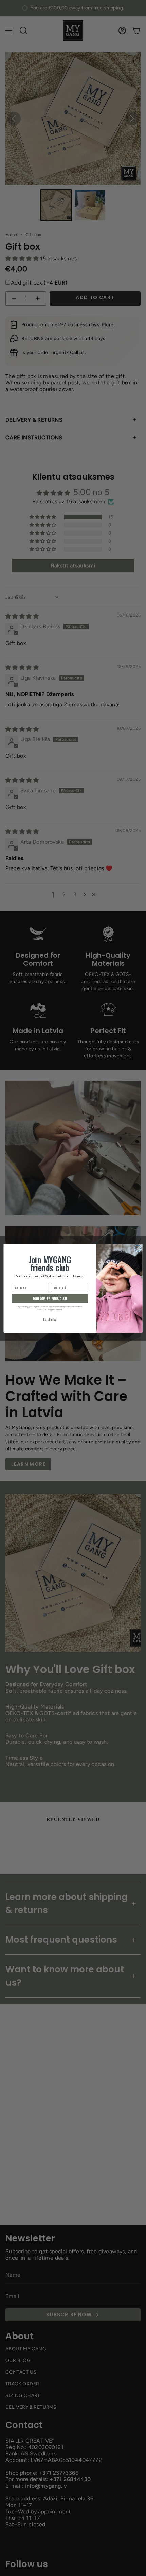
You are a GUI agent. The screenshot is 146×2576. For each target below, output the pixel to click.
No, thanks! (50, 1320)
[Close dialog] (138, 1248)
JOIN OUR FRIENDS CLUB (50, 1298)
